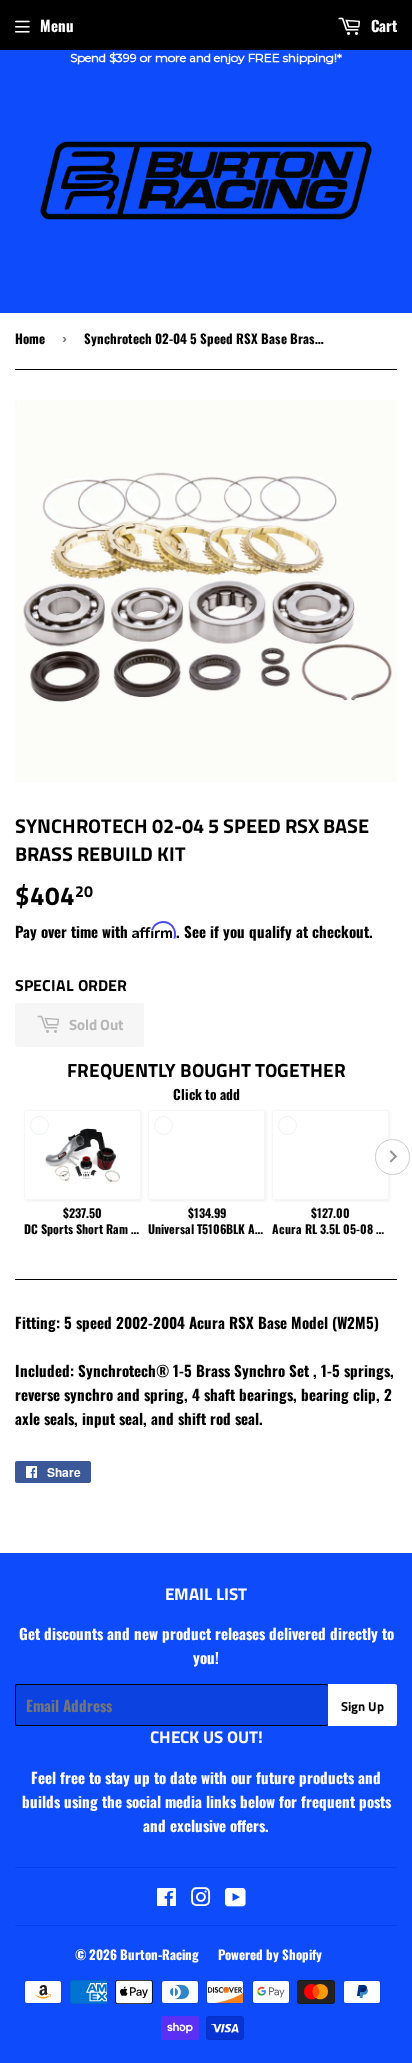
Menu (57, 25)
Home (30, 338)
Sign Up (362, 1706)
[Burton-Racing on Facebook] (166, 1898)
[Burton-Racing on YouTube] (235, 1898)
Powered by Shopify (270, 1954)
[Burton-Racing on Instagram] (201, 1898)
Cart (382, 25)
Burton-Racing (159, 1954)
